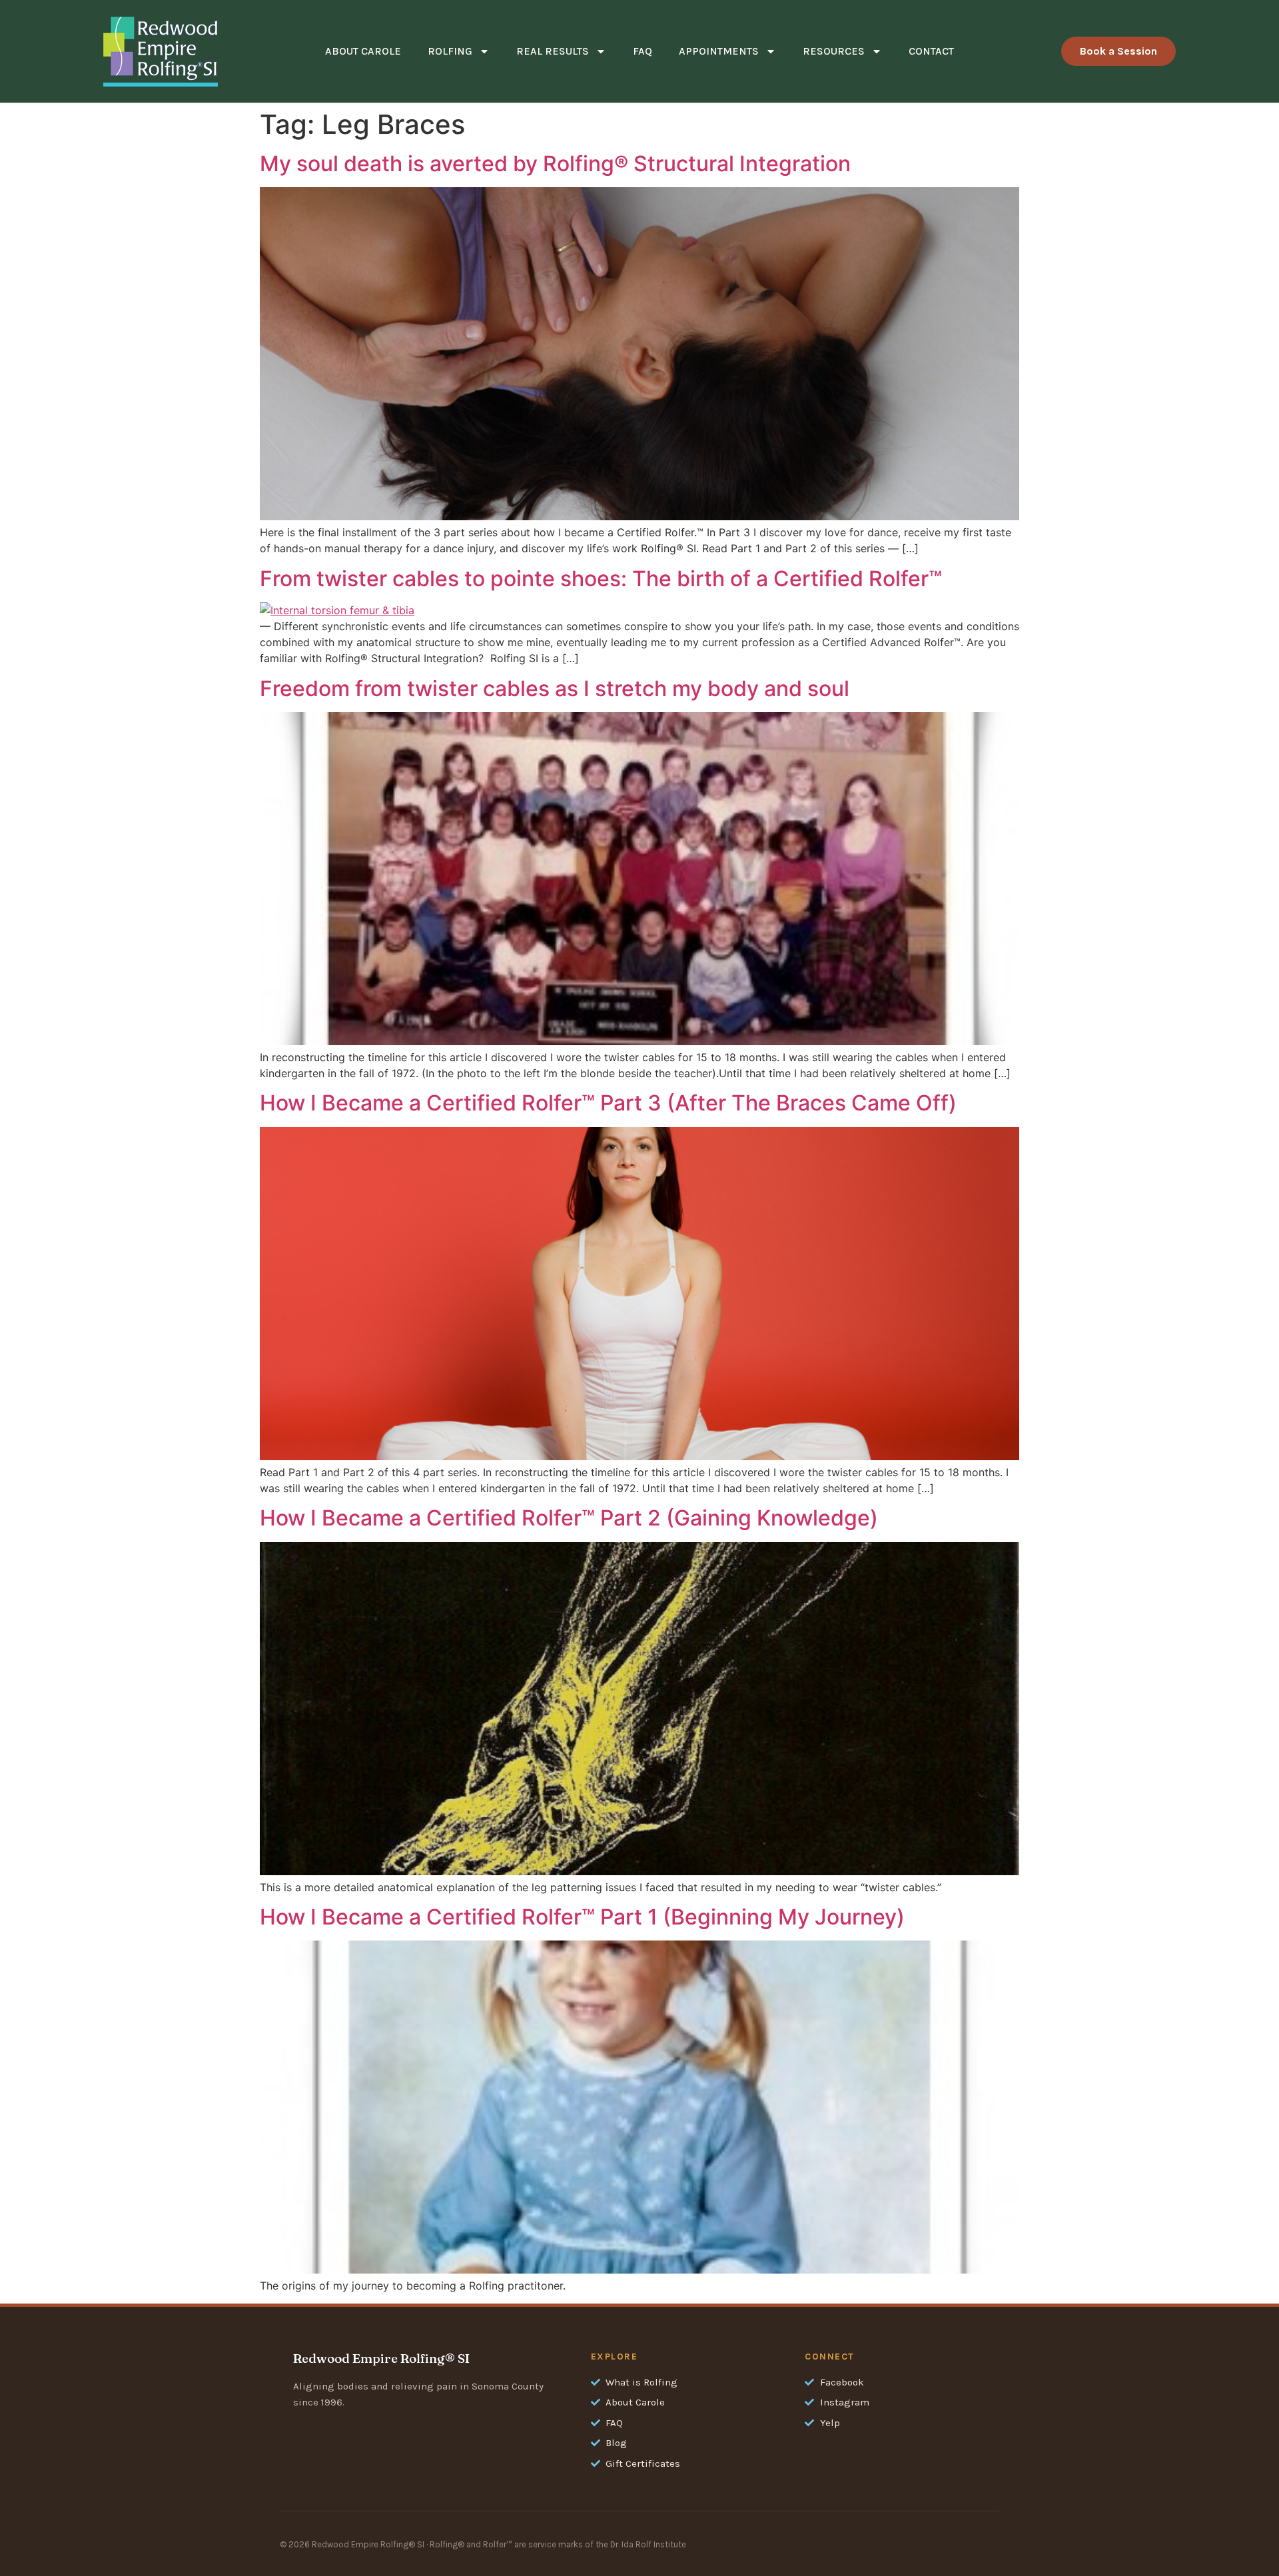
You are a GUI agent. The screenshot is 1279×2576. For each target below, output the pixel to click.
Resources (834, 51)
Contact (931, 51)
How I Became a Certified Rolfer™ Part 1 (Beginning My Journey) (582, 1917)
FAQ (642, 51)
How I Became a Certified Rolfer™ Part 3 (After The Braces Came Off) (608, 1103)
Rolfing (450, 51)
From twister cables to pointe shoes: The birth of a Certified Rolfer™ (601, 579)
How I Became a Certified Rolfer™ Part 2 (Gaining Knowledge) (569, 1518)
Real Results (553, 51)
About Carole (363, 51)
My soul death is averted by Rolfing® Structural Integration (555, 164)
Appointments (719, 51)
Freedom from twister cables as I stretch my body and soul (555, 688)
